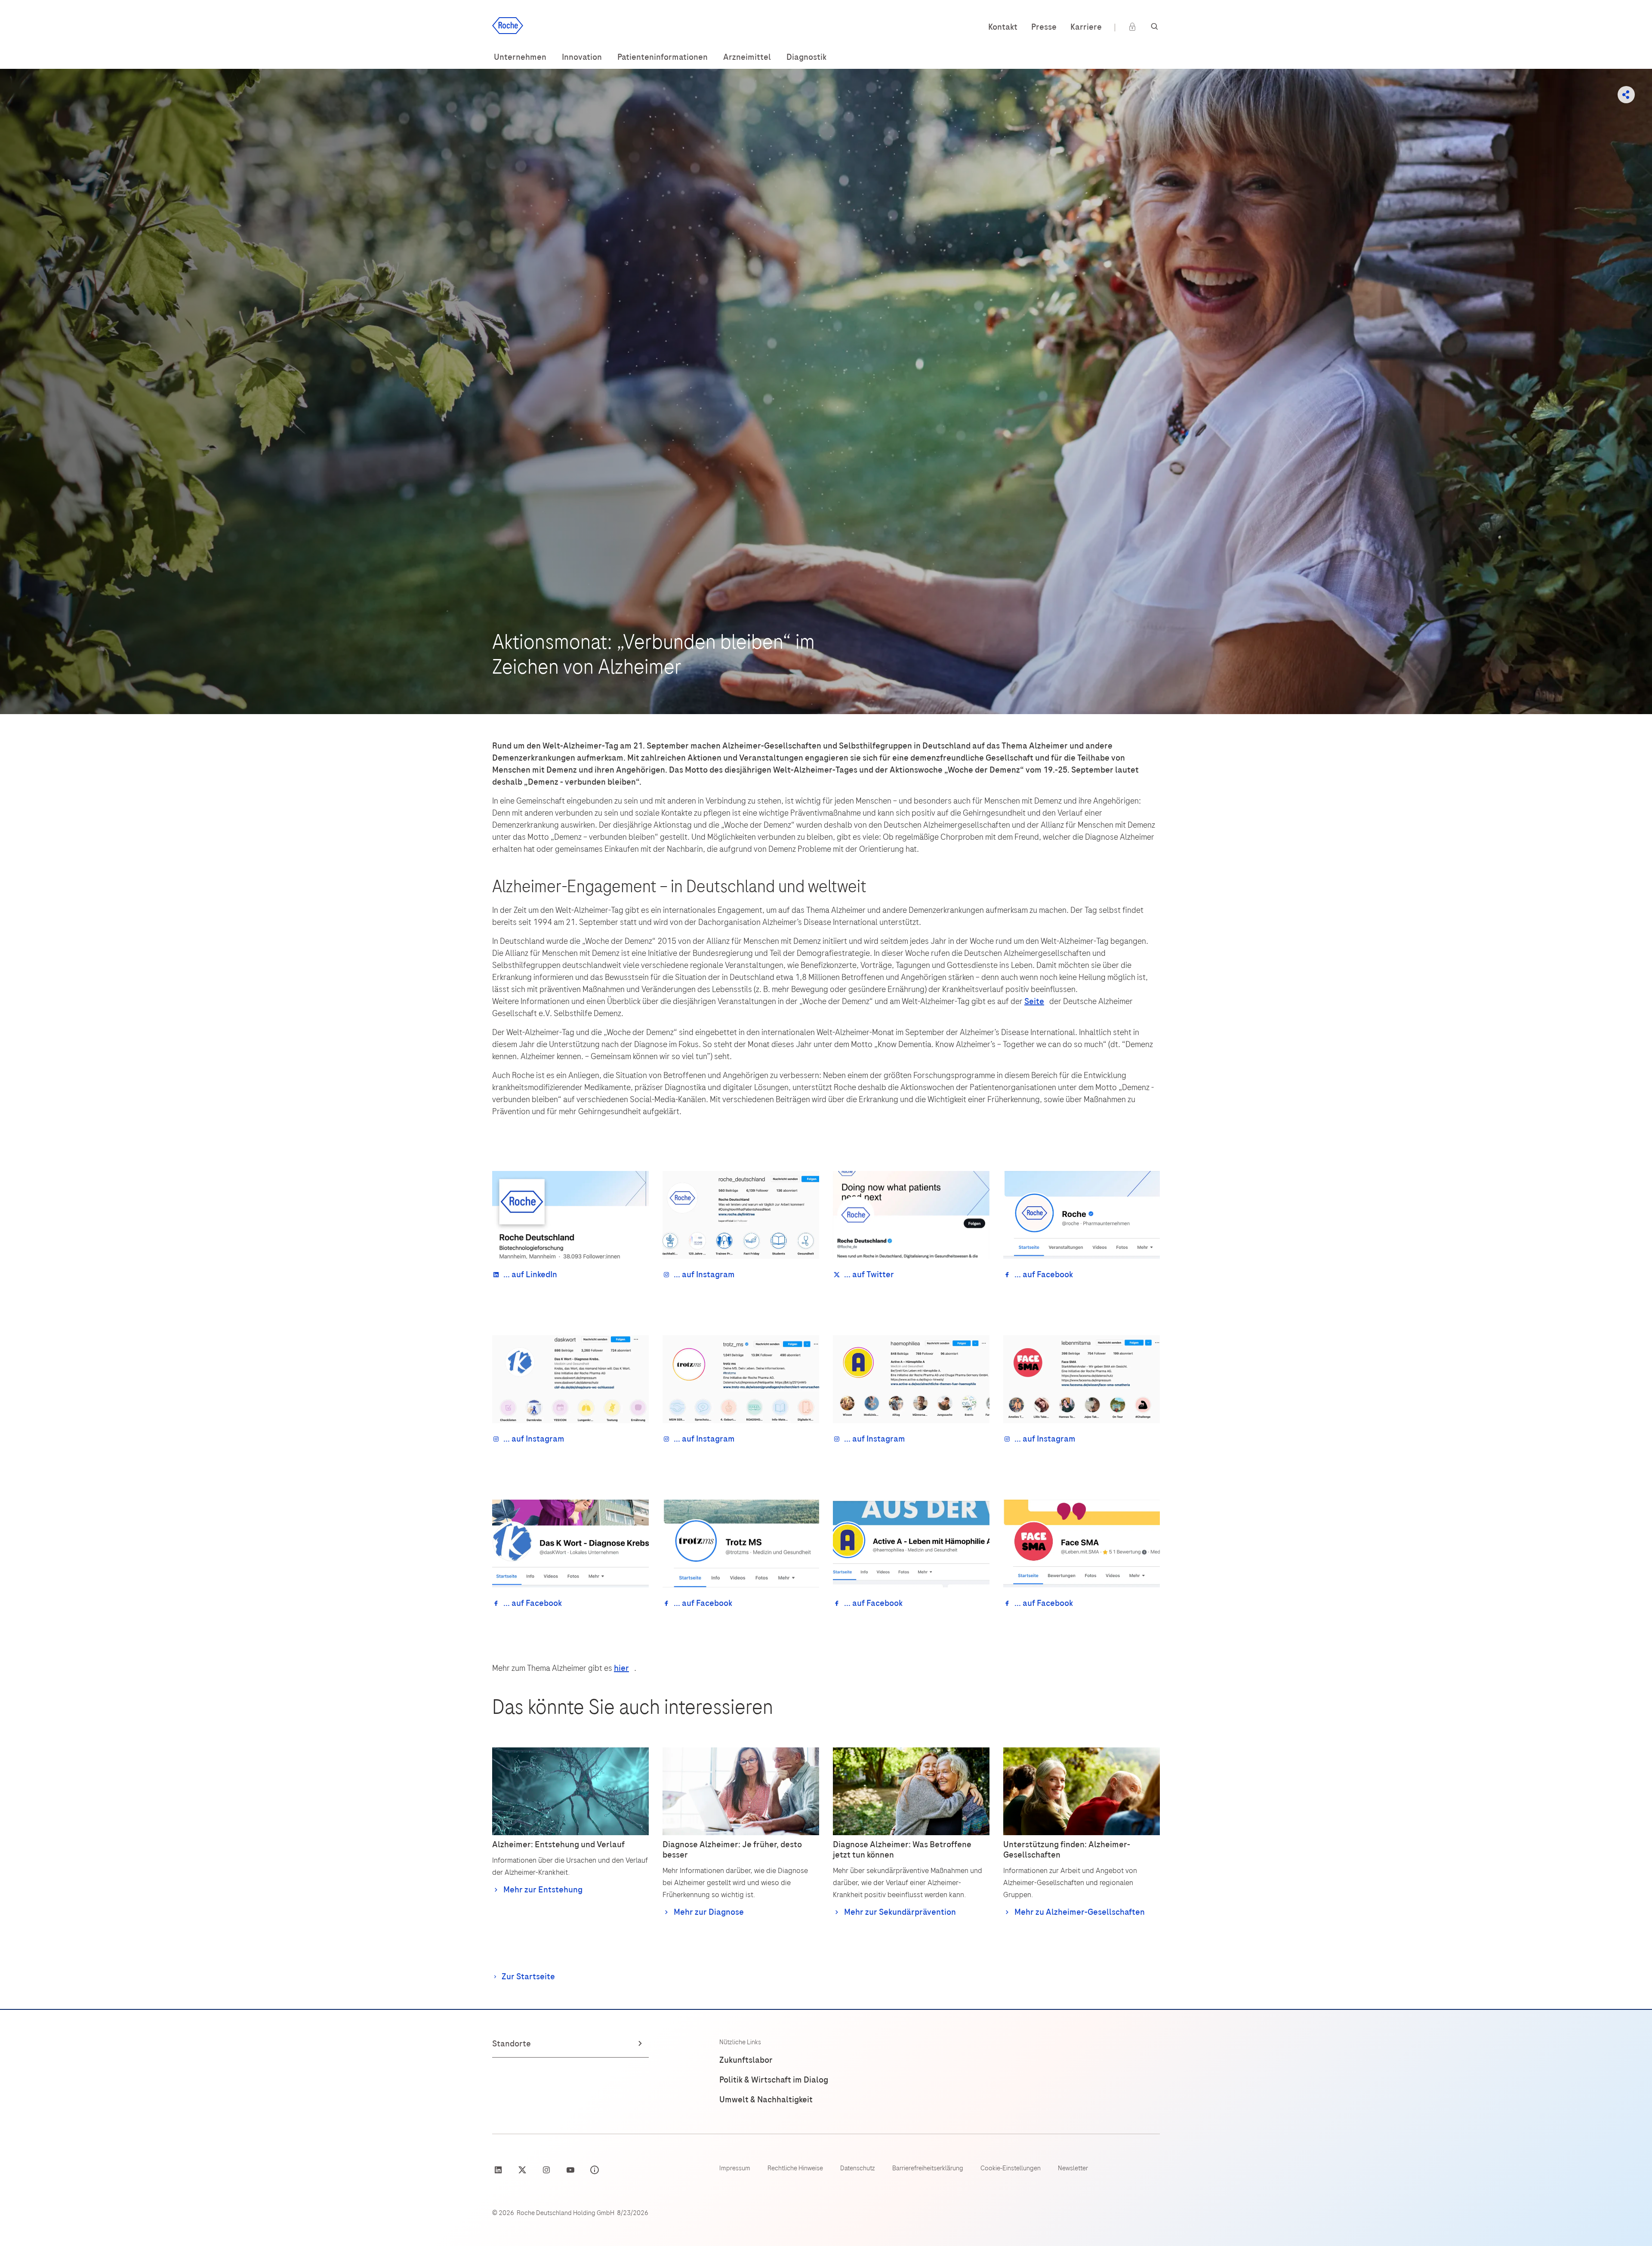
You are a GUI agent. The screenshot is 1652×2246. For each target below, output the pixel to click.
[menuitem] (520, 57)
